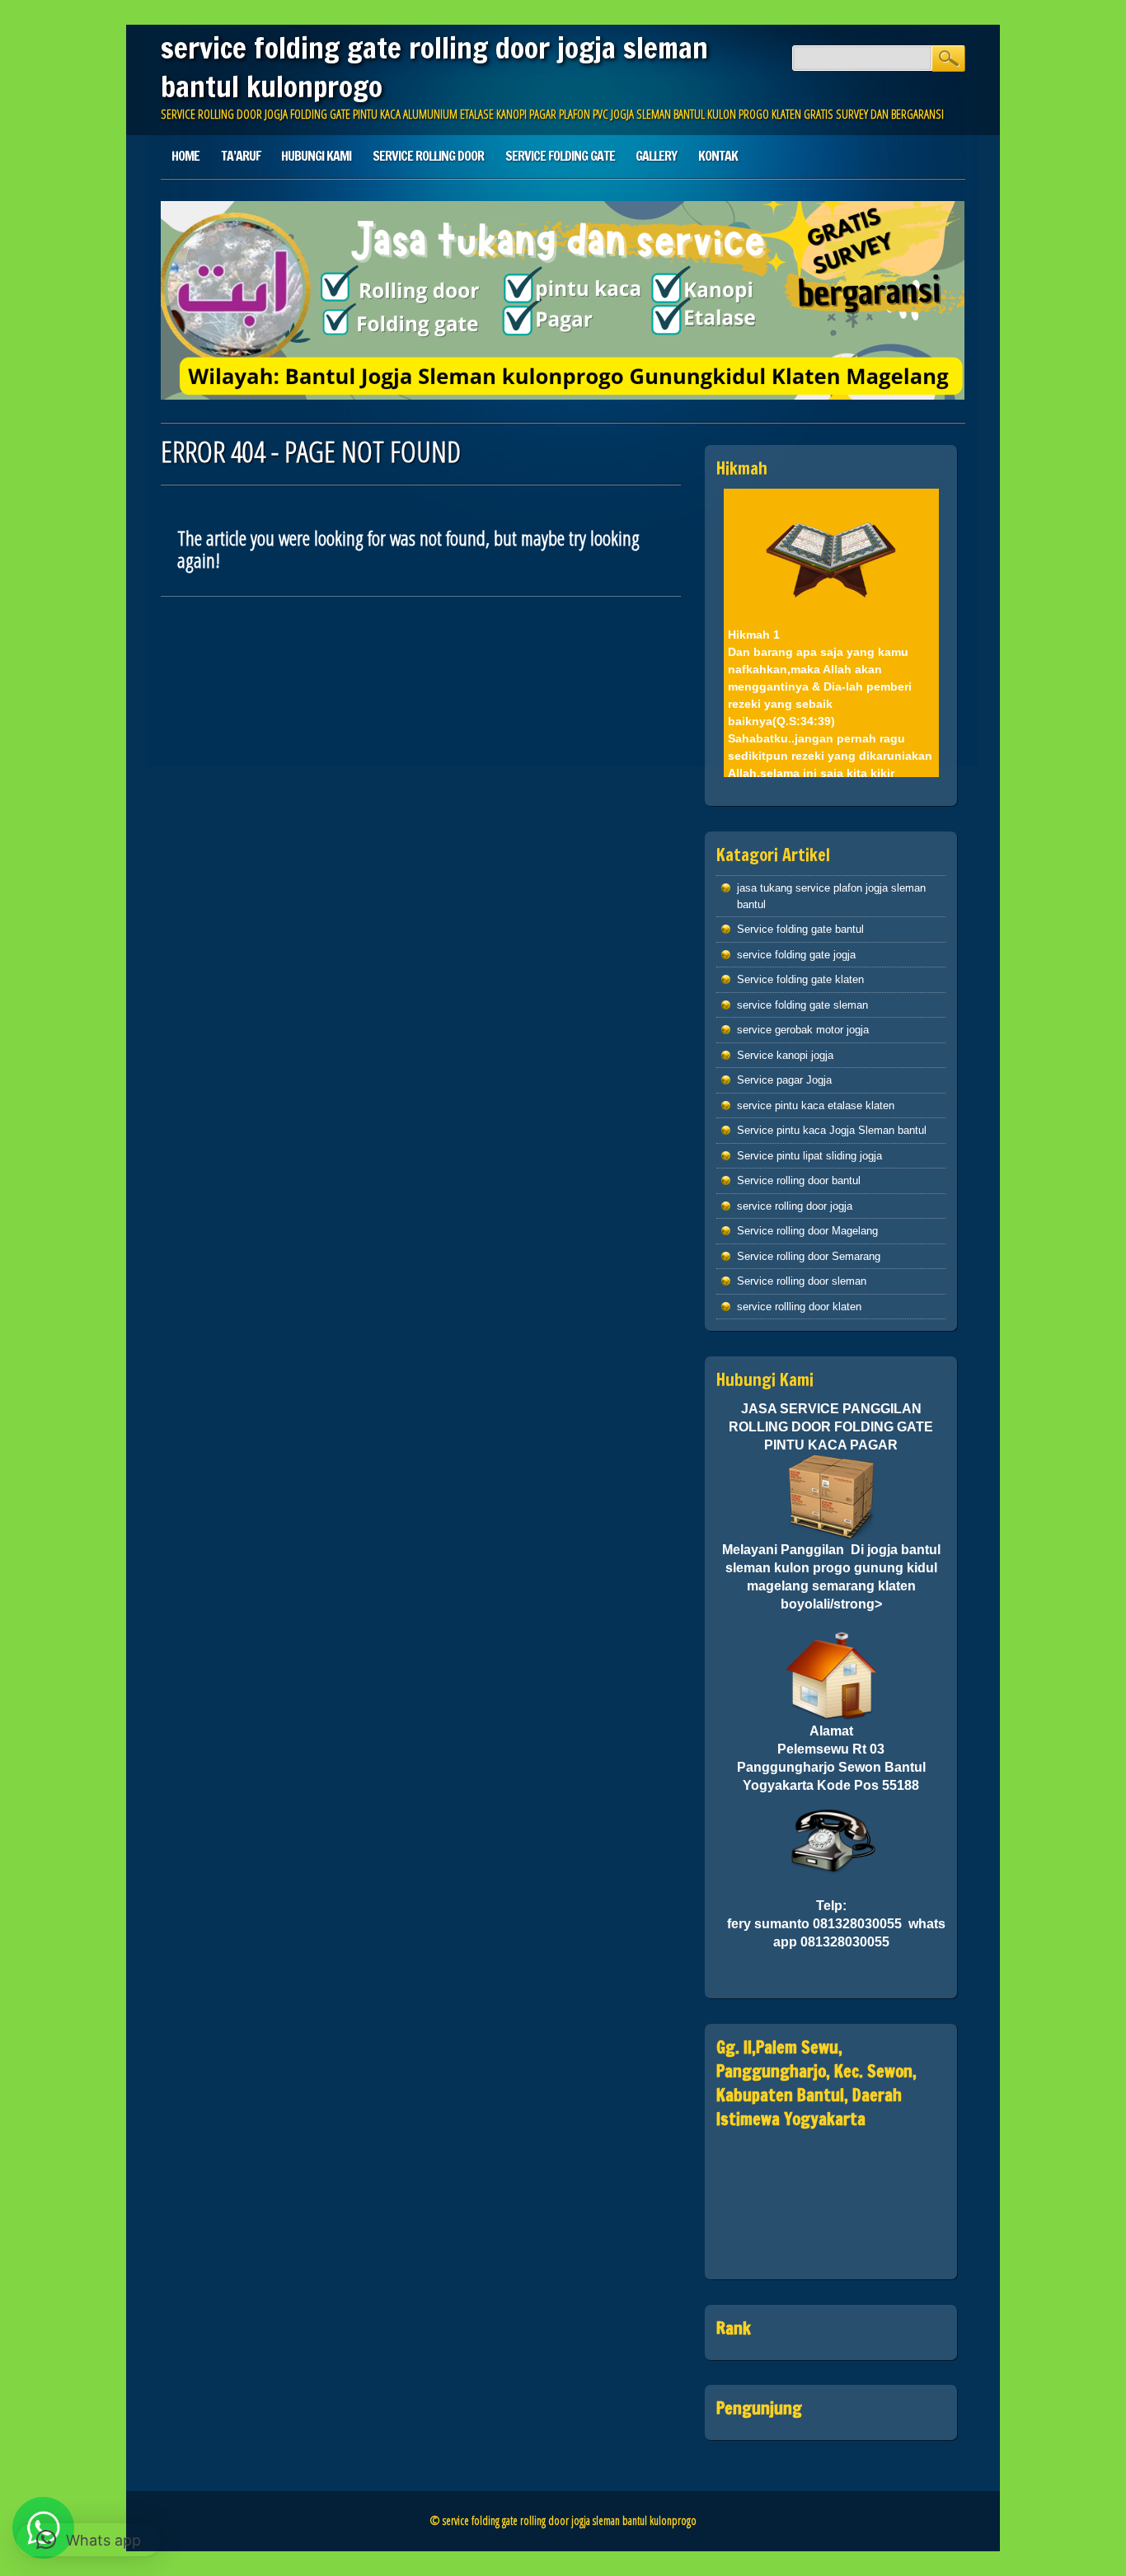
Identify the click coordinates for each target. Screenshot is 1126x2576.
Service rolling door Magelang (807, 1231)
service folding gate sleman (802, 1005)
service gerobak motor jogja (803, 1030)
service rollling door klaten (799, 1307)
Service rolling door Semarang (809, 1256)
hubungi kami (316, 156)
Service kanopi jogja (785, 1055)
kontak (718, 156)
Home (185, 156)
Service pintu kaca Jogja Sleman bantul (832, 1130)
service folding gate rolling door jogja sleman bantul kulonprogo (434, 67)
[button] (89, 2540)
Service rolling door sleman (802, 1281)
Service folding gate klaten (800, 979)
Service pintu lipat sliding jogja (809, 1156)
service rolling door (428, 156)
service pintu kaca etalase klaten (816, 1105)
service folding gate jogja (796, 955)
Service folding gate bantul (800, 929)
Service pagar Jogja (784, 1080)
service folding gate (560, 156)
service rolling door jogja (795, 1206)
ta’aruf (241, 156)
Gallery (656, 156)
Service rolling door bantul (799, 1180)
